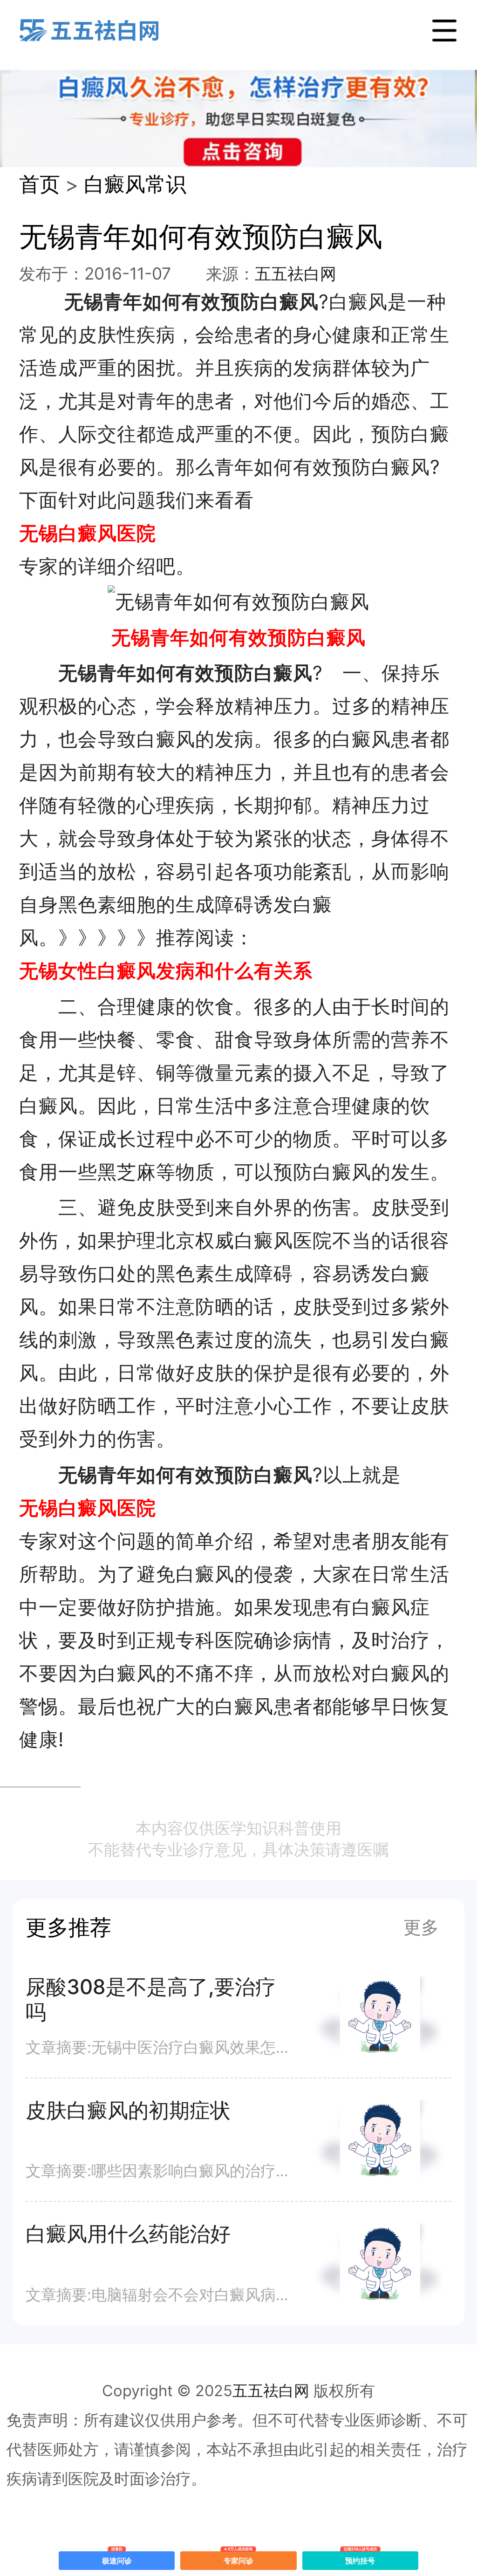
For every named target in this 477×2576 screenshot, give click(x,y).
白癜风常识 (135, 184)
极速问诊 (117, 2558)
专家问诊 (238, 2558)
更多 (421, 1927)
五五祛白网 (296, 274)
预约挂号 (361, 2558)
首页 (40, 184)
